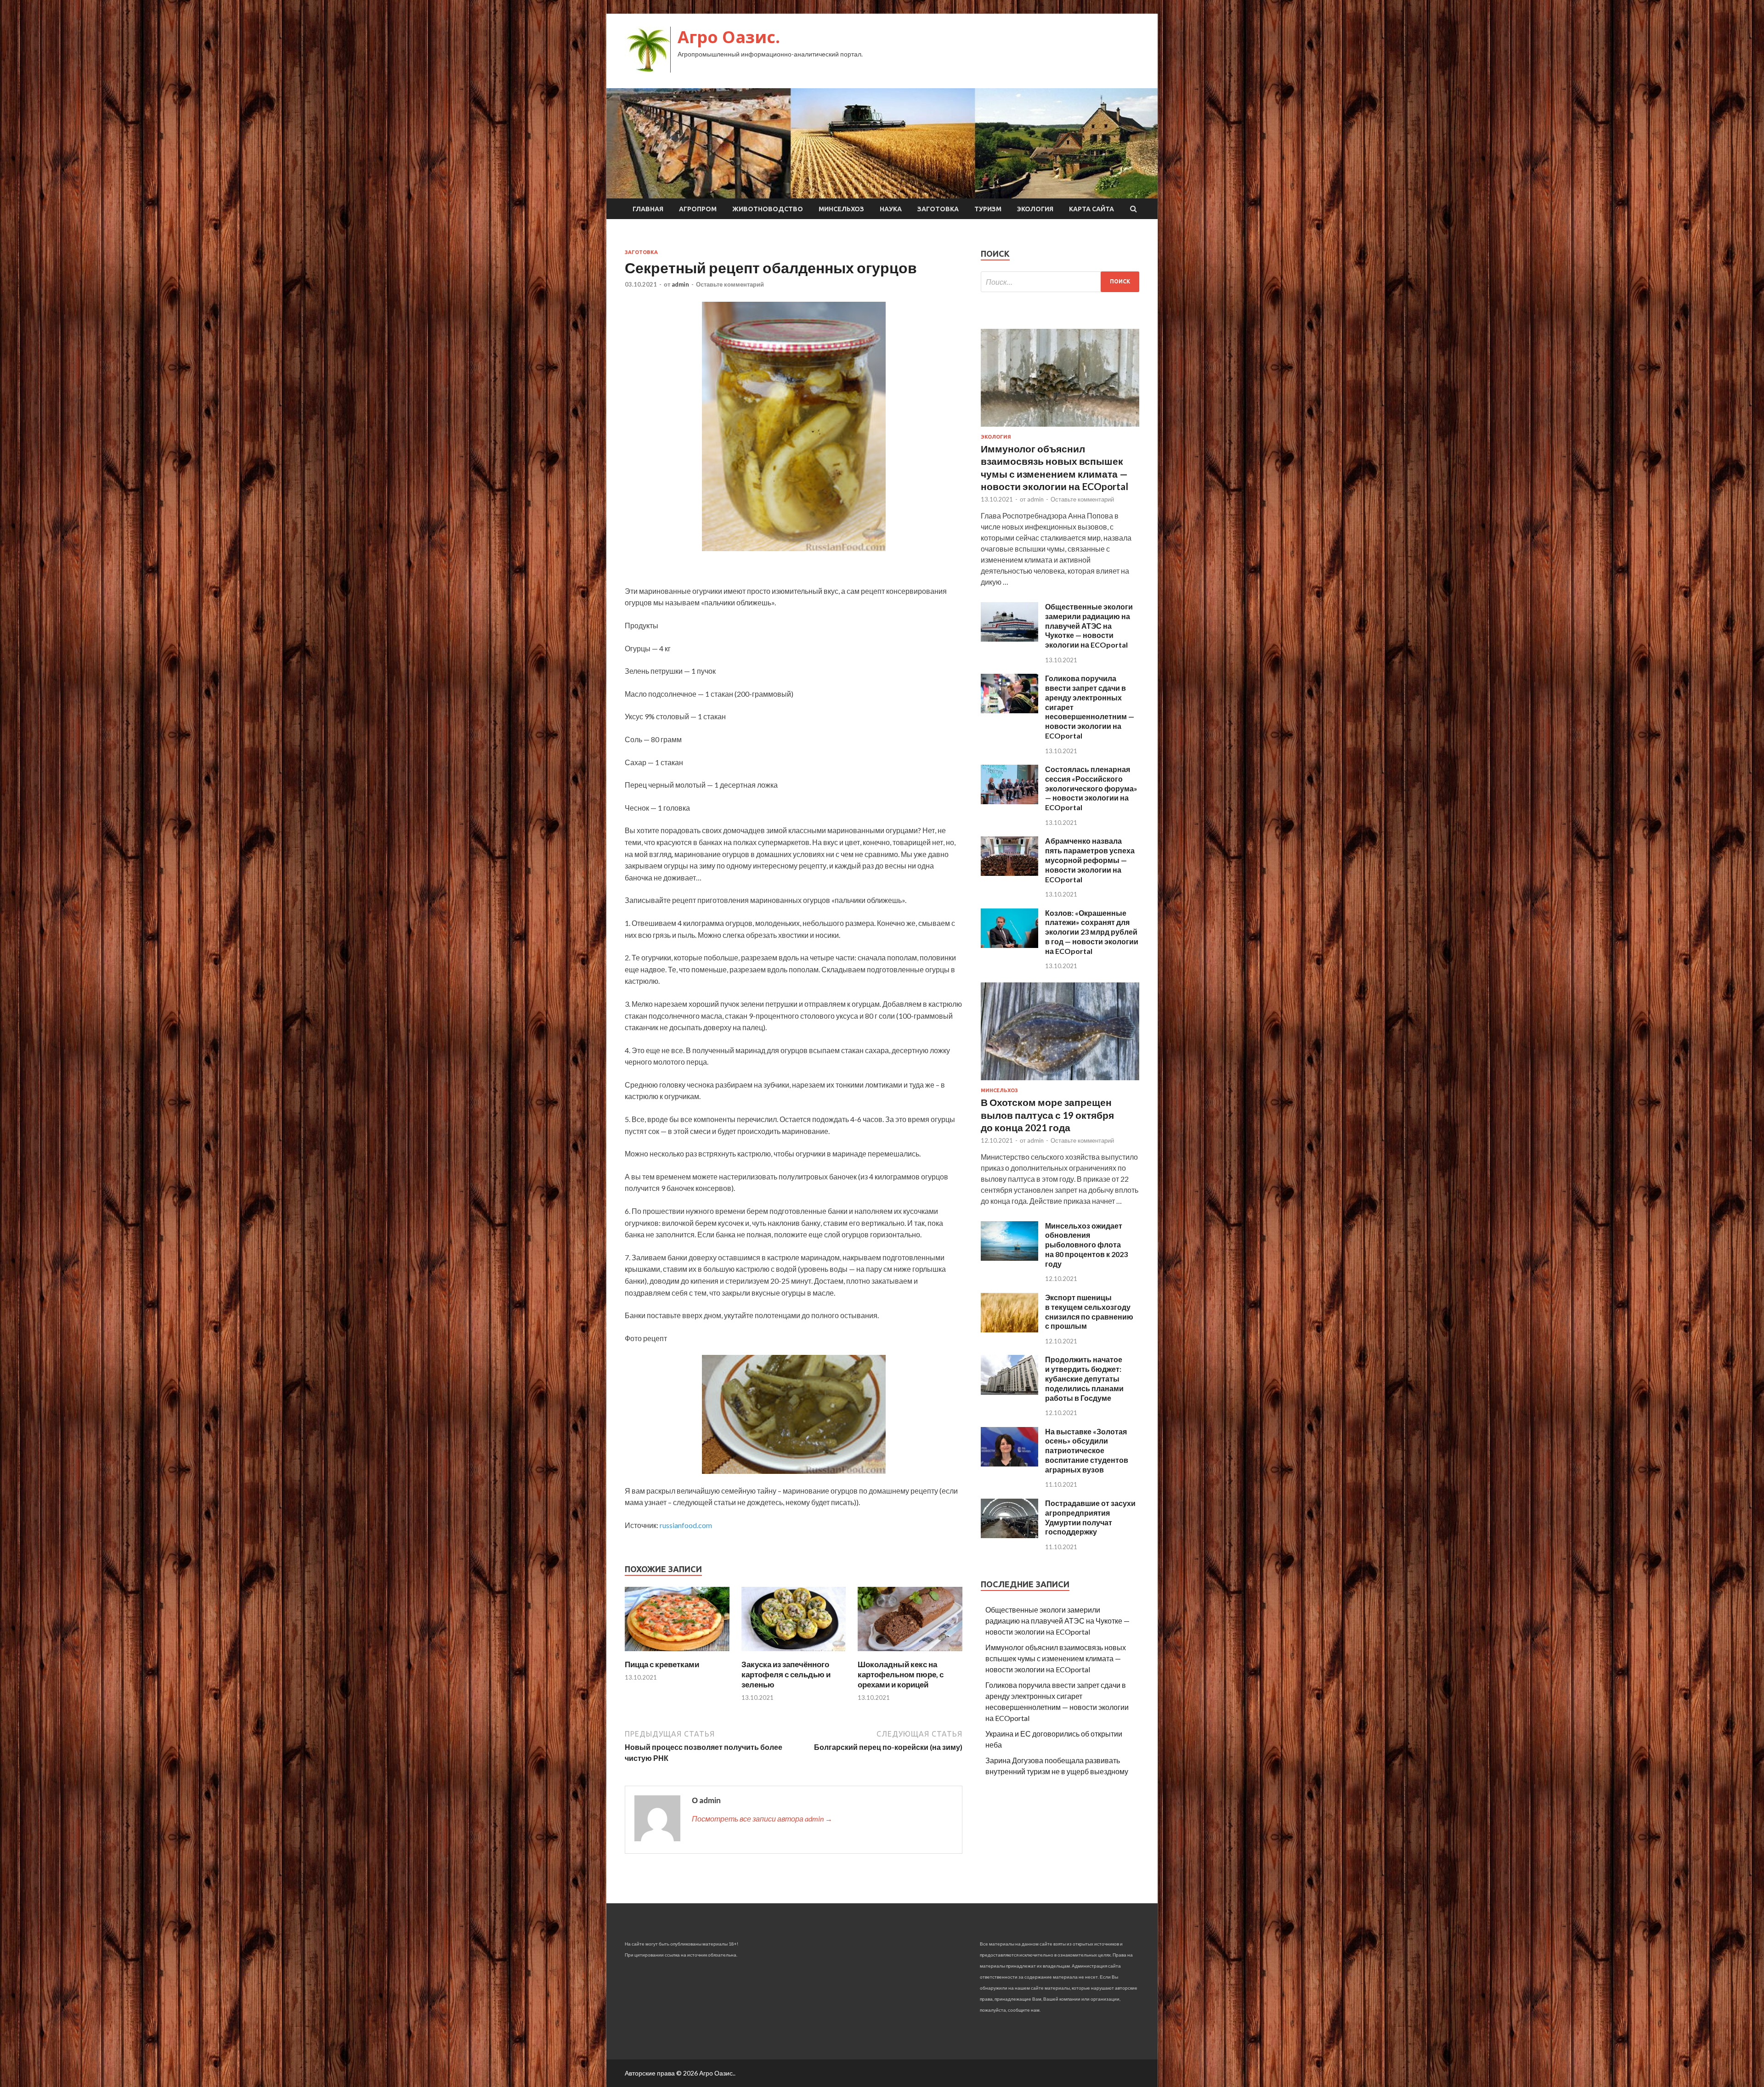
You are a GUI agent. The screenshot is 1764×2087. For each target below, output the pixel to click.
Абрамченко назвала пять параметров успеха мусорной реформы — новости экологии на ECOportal (1090, 860)
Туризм (988, 209)
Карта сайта (1091, 209)
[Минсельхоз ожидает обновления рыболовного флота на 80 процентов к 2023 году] (1009, 1258)
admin (680, 284)
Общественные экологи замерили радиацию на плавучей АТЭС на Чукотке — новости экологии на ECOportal (1089, 626)
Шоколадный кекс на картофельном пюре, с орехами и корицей (901, 1674)
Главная (648, 209)
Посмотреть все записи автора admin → (762, 1819)
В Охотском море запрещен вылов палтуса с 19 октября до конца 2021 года (1047, 1115)
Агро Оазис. (729, 37)
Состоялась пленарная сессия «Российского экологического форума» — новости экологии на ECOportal (1091, 788)
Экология (1035, 209)
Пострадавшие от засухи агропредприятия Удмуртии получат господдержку (1090, 1517)
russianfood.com (686, 1525)
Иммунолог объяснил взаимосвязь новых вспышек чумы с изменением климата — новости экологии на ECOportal (1056, 1658)
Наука (891, 209)
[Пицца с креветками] (677, 1654)
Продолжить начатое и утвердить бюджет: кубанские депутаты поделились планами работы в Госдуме (1084, 1378)
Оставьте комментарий (730, 284)
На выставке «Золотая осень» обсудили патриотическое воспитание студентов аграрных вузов (1087, 1450)
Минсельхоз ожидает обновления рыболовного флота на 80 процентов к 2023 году (1086, 1245)
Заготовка (938, 209)
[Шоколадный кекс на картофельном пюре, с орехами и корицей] (910, 1654)
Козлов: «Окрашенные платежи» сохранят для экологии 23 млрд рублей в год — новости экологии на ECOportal (1092, 932)
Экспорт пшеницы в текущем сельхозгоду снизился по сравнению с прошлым (1089, 1311)
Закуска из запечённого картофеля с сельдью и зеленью (786, 1674)
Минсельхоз (841, 209)
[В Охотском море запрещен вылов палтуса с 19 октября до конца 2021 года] (1060, 1082)
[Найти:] (1060, 282)
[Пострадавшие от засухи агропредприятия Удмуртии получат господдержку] (1009, 1535)
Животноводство (768, 209)
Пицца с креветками (662, 1664)
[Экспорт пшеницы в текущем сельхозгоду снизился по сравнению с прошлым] (1009, 1329)
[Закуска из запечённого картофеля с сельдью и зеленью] (794, 1654)
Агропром (698, 209)
